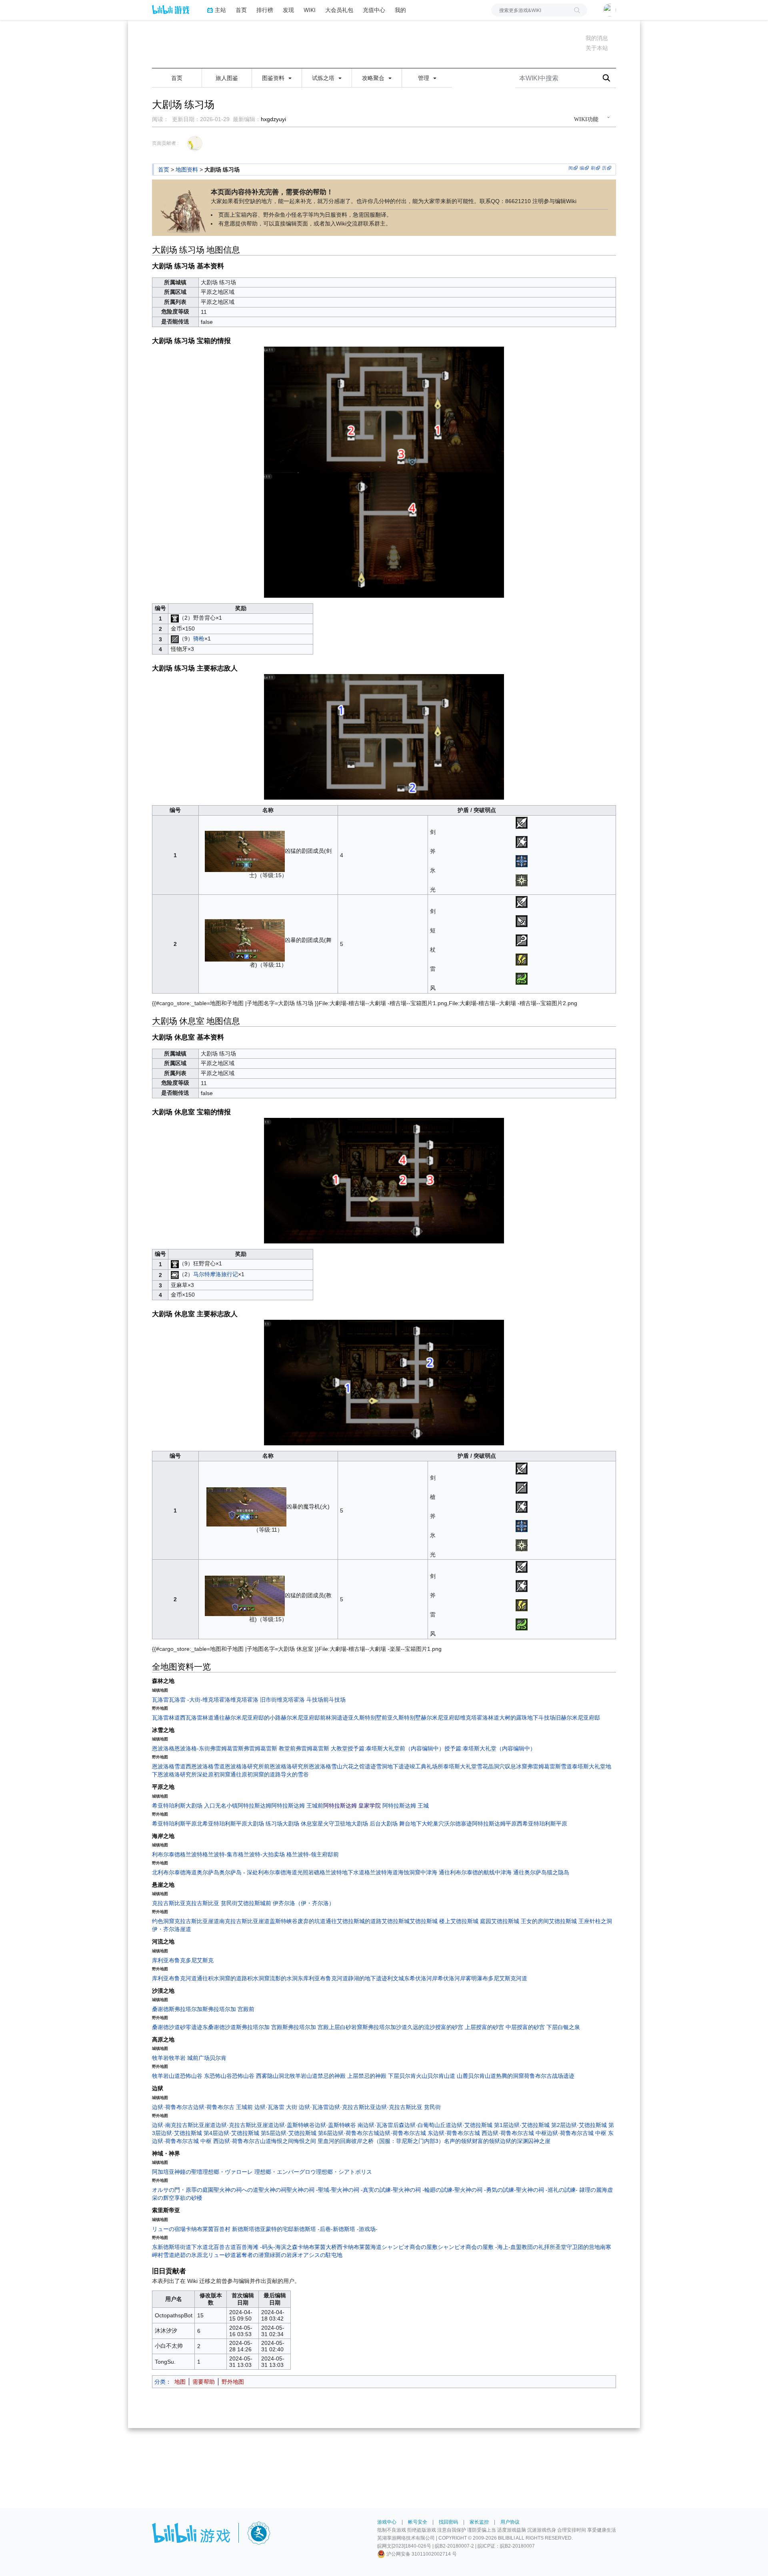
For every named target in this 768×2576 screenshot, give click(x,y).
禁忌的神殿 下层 (379, 2076)
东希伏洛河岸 (421, 1978)
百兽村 (222, 2229)
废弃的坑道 (312, 1921)
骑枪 (199, 639)
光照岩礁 (308, 1872)
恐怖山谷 (221, 2076)
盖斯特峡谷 (284, 1921)
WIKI (310, 10)
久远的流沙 (421, 2027)
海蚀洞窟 (409, 1872)
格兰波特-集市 (220, 1854)
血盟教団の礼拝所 (533, 2247)
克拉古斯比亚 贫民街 (212, 1903)
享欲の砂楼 (188, 2198)
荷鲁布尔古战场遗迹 (549, 2076)
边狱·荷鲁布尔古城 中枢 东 (580, 2133)
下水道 (200, 2247)
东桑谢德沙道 (219, 2027)
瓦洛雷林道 (166, 1718)
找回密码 (448, 2522)
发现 (288, 10)
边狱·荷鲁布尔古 (173, 2107)
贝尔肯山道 (482, 2076)
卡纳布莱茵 (200, 2229)
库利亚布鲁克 (169, 1960)
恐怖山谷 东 (195, 2076)
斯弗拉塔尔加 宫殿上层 (311, 2027)
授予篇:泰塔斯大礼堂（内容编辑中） (490, 1748)
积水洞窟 (258, 1978)
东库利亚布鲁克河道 (323, 1978)
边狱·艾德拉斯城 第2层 (537, 2125)
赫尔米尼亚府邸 (440, 1718)
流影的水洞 (284, 1978)
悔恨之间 (282, 2141)
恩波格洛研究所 (289, 1766)
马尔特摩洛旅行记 (216, 1274)
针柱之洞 (601, 1921)
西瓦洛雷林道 (197, 1718)
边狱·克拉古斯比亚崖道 (245, 2125)
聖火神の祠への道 (236, 2190)
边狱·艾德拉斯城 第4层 (189, 2133)
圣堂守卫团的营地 (578, 2247)
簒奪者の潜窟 (253, 2255)
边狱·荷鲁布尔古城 (356, 2133)
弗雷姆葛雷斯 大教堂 (322, 1748)
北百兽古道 (222, 2247)
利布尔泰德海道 (278, 1872)
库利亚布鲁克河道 (174, 1978)
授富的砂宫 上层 (456, 2027)
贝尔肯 (218, 2058)
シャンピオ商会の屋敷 (410, 2247)
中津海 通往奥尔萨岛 (521, 1872)
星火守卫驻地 (334, 1824)
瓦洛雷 (160, 1700)
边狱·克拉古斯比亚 (352, 2107)
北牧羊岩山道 (301, 2076)
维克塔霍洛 (216, 1700)
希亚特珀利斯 (169, 1806)
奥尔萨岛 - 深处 (239, 1872)
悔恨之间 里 (308, 2141)
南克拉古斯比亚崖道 (244, 1921)
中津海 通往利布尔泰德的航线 (458, 1872)
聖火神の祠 (272, 2190)
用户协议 (510, 2522)
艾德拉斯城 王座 (569, 1921)
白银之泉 (569, 2027)
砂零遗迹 (191, 2027)
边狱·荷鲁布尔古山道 (245, 2141)
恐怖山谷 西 (247, 2076)
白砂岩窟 (351, 2027)
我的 (400, 10)
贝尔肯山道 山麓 (448, 2076)
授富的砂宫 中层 (496, 2027)
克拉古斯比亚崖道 (197, 1921)
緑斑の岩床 (284, 2255)
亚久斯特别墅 (404, 1718)
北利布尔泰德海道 (174, 1872)
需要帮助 (204, 2382)
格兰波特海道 (381, 1872)
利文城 (396, 1978)
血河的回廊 (337, 2141)
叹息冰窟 (516, 1766)
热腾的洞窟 (510, 2076)
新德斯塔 (243, 2229)
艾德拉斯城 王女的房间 (520, 1921)
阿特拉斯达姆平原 (494, 1824)
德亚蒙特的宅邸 (274, 2229)
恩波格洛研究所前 (247, 1766)
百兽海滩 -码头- (256, 2247)
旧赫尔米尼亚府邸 (578, 1718)
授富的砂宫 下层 (537, 2027)
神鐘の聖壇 (188, 2172)
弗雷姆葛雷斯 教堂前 (270, 1748)
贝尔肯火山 (413, 2076)
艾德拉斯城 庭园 (471, 1921)
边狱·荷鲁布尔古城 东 (406, 2133)
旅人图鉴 (227, 78)
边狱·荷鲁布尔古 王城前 (224, 2107)
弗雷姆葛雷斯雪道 (550, 1766)
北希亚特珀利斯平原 (222, 1824)
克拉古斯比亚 (169, 1903)
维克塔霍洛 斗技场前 (303, 1700)
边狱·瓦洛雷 (314, 2107)
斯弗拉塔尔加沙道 (385, 2027)
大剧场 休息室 (300, 1824)
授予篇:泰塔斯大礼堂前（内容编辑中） (396, 1748)
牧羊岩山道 (166, 2076)
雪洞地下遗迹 (393, 1766)
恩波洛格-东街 (192, 1748)
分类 (160, 2382)
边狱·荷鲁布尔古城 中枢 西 (185, 2141)
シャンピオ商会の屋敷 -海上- (474, 2247)
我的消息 (597, 38)
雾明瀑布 (477, 1978)
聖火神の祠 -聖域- (309, 2190)
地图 (180, 2382)
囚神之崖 (539, 2141)
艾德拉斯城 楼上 (430, 1921)
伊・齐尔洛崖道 (172, 1929)
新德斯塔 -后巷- (313, 2229)
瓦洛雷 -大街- (186, 1700)
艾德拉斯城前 (254, 1903)
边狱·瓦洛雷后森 (384, 2125)
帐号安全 (418, 2522)
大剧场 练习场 (265, 1824)
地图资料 (187, 170)
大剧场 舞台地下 (401, 1824)
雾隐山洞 (273, 2076)
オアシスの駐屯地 (320, 2255)
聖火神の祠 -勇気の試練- (485, 2190)
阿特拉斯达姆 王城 (406, 1806)
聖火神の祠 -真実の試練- (362, 2190)
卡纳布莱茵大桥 (317, 2247)
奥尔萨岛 (208, 1872)
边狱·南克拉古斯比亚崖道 (184, 2125)
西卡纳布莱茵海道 (359, 2247)
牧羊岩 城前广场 (189, 2058)
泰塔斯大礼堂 (460, 1766)
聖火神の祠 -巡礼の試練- (548, 2190)
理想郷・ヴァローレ (228, 2172)
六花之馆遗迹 (359, 1766)
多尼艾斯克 (200, 1960)
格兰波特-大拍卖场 (261, 1854)
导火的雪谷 (295, 1774)
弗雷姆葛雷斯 (227, 1748)
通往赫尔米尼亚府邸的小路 (247, 1718)
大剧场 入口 (200, 1806)
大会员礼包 (339, 10)
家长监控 (479, 2522)
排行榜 (265, 10)
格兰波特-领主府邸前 (313, 1854)
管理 (424, 78)
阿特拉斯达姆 (254, 1806)
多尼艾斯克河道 (508, 1978)
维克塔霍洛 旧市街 (254, 1700)
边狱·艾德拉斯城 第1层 (480, 2125)
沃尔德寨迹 (458, 1824)
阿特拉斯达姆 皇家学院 (352, 1806)
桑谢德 (160, 2009)
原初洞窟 (219, 1774)
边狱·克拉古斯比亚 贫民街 (408, 2107)
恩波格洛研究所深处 (183, 1774)
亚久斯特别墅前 (368, 1718)
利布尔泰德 (166, 1854)
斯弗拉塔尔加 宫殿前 (228, 2009)
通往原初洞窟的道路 (256, 1774)
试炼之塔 (324, 78)
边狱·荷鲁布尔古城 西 (460, 2133)
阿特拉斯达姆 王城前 (297, 1806)
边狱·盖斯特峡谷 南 (339, 2125)
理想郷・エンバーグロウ (285, 2172)
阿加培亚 (163, 2172)
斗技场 (337, 1700)
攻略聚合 (374, 78)
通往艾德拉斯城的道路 (354, 1921)
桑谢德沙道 (166, 2027)
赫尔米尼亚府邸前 (303, 1718)
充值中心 (374, 10)
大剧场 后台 (366, 1824)
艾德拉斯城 (396, 1921)
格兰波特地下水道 (342, 1872)
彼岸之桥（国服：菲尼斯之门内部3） (398, 2141)
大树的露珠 (513, 1718)
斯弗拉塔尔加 (186, 2009)
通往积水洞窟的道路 (222, 1978)
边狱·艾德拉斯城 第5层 (247, 2133)
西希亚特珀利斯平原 (542, 1824)
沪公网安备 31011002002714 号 (421, 2554)
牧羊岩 (160, 2058)
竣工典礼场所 (426, 1766)
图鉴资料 (274, 78)
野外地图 (233, 2382)
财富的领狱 (486, 2141)
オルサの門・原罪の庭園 (183, 2190)
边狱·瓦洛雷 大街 (276, 2107)
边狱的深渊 (514, 2141)
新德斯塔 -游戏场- (355, 2229)
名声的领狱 (458, 2141)
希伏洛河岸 (452, 1978)
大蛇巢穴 (433, 1824)
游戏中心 (387, 2522)
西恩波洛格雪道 (205, 1766)
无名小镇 (226, 1806)
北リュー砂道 (219, 2255)
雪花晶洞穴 (491, 1766)
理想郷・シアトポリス (344, 2172)
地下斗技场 (541, 1718)
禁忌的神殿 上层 (338, 2076)
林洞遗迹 (337, 1718)
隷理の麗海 (593, 2190)
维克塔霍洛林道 (480, 1718)
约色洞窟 (163, 1921)
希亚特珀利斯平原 (174, 1824)
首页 (241, 10)
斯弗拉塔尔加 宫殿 (259, 2027)
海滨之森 (286, 2247)
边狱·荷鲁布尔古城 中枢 (517, 2133)
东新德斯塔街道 (172, 2247)
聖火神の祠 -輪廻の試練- (424, 2190)
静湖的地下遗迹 (368, 1978)
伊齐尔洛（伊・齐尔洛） (304, 1903)
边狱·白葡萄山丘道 (428, 2125)
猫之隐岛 (558, 1872)
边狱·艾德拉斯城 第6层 (304, 2133)
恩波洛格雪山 (326, 1766)
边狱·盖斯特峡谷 (294, 2125)
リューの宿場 (169, 2229)
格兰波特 (191, 1854)
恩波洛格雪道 (169, 1766)
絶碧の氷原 (188, 2255)
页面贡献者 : (165, 143)
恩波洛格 (163, 1748)
